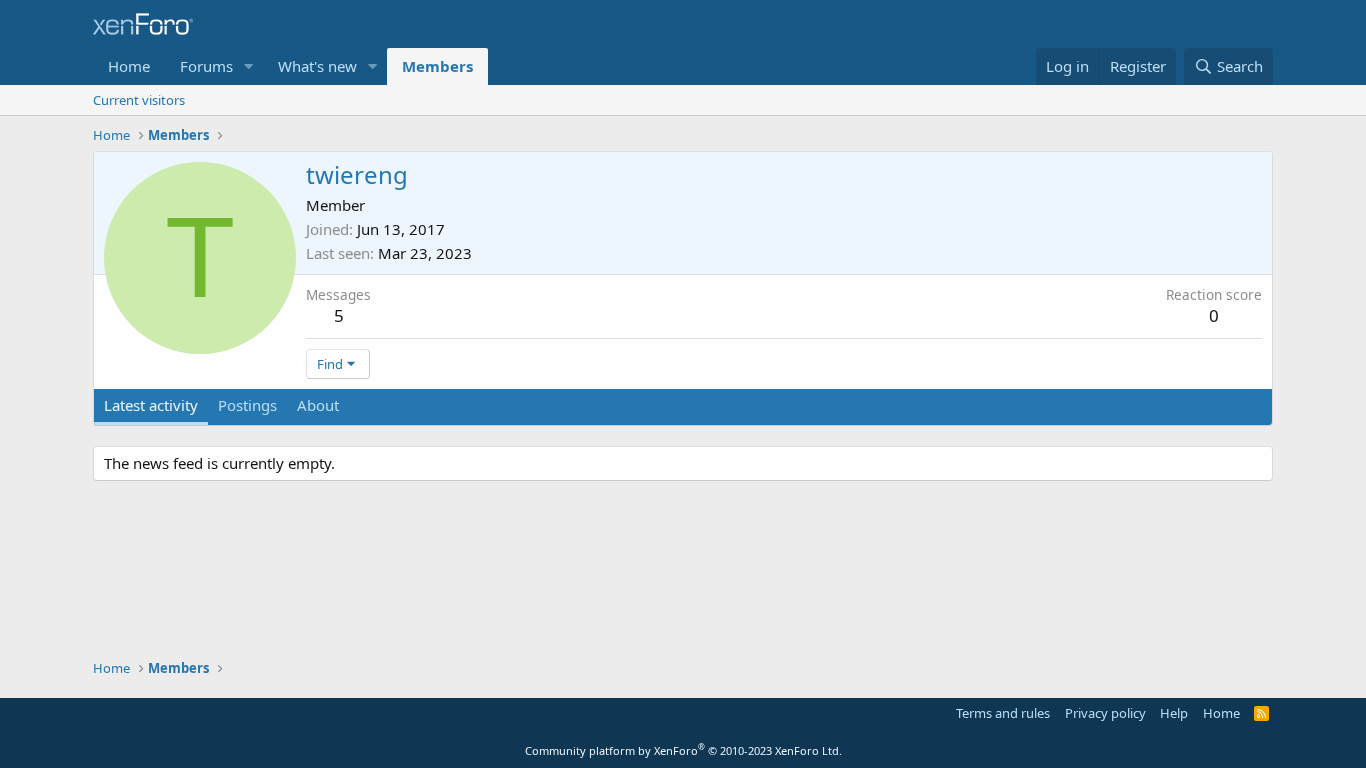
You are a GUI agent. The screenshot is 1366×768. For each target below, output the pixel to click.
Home (129, 66)
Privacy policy (1105, 713)
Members (437, 66)
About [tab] (318, 405)
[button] (249, 66)
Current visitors (139, 100)
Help (1174, 713)
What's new (317, 66)
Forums (206, 66)
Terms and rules (1003, 713)
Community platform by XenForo (683, 750)
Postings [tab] (247, 405)
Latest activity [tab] (151, 405)
